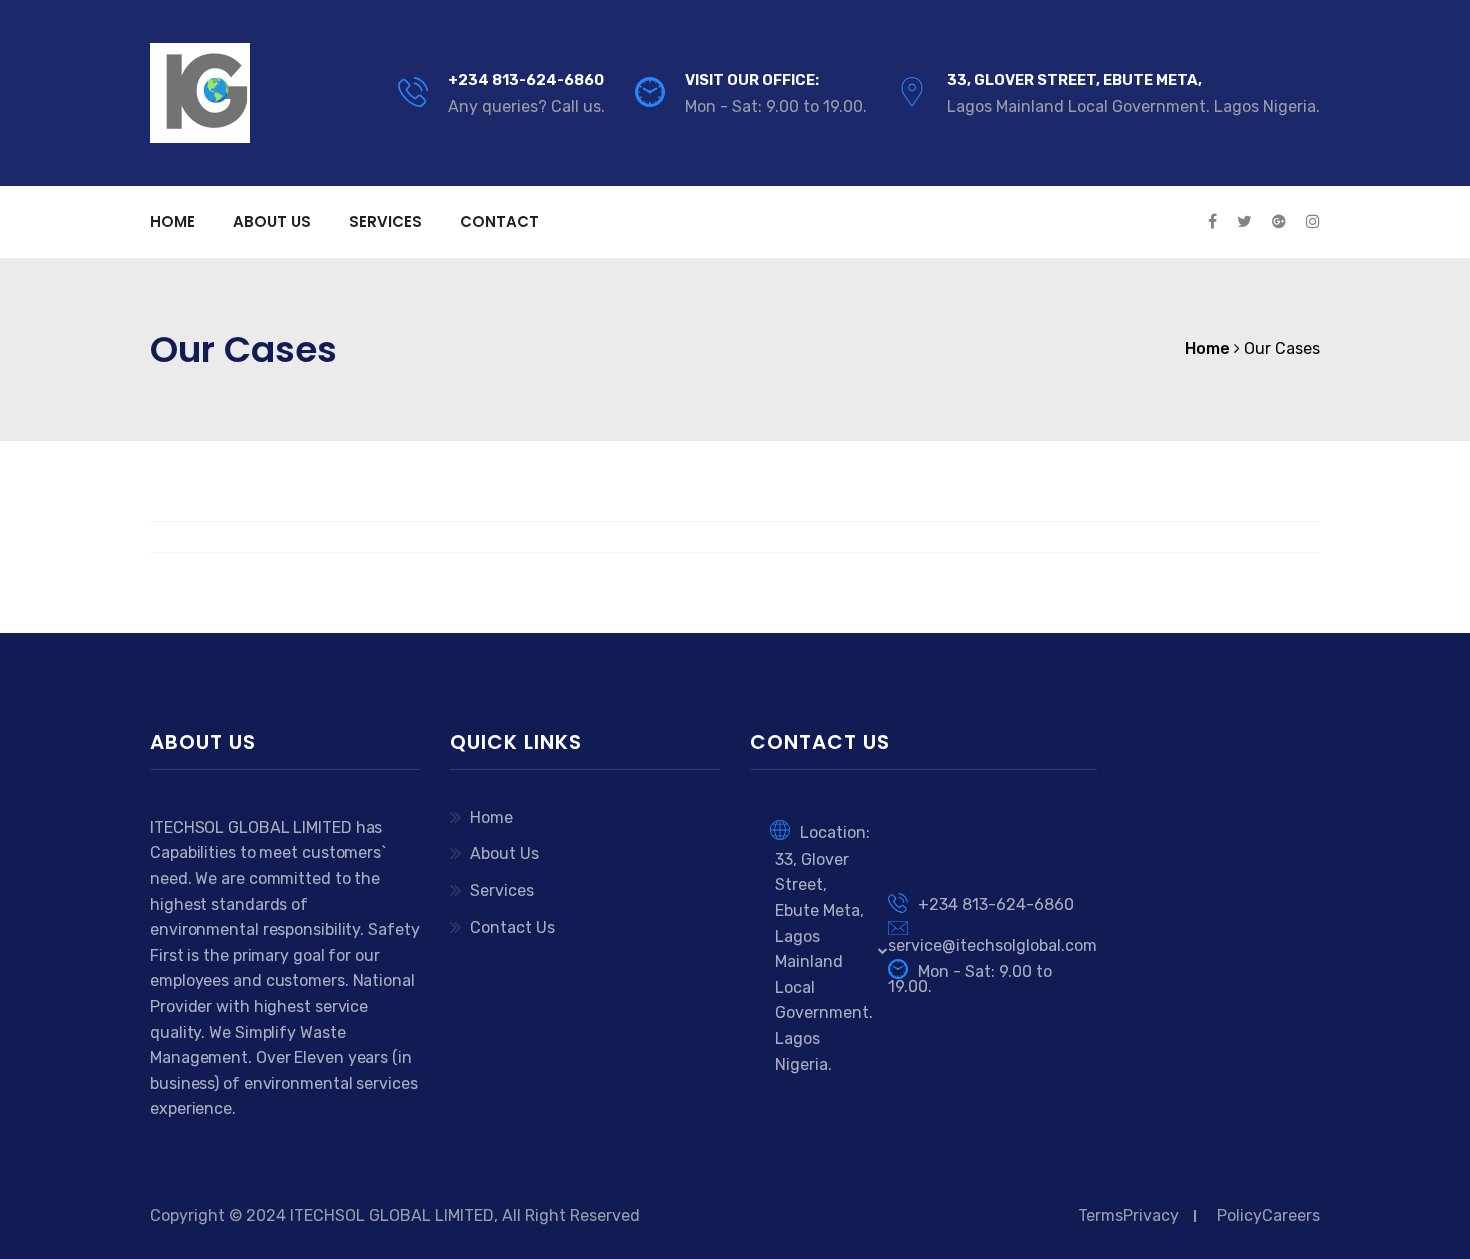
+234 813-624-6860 (526, 80)
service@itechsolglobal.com (992, 945)
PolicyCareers (1268, 1215)
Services (385, 221)
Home (172, 221)
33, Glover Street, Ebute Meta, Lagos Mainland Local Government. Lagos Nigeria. (824, 962)
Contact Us (512, 927)
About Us (272, 221)
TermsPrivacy (1128, 1215)
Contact (499, 221)
